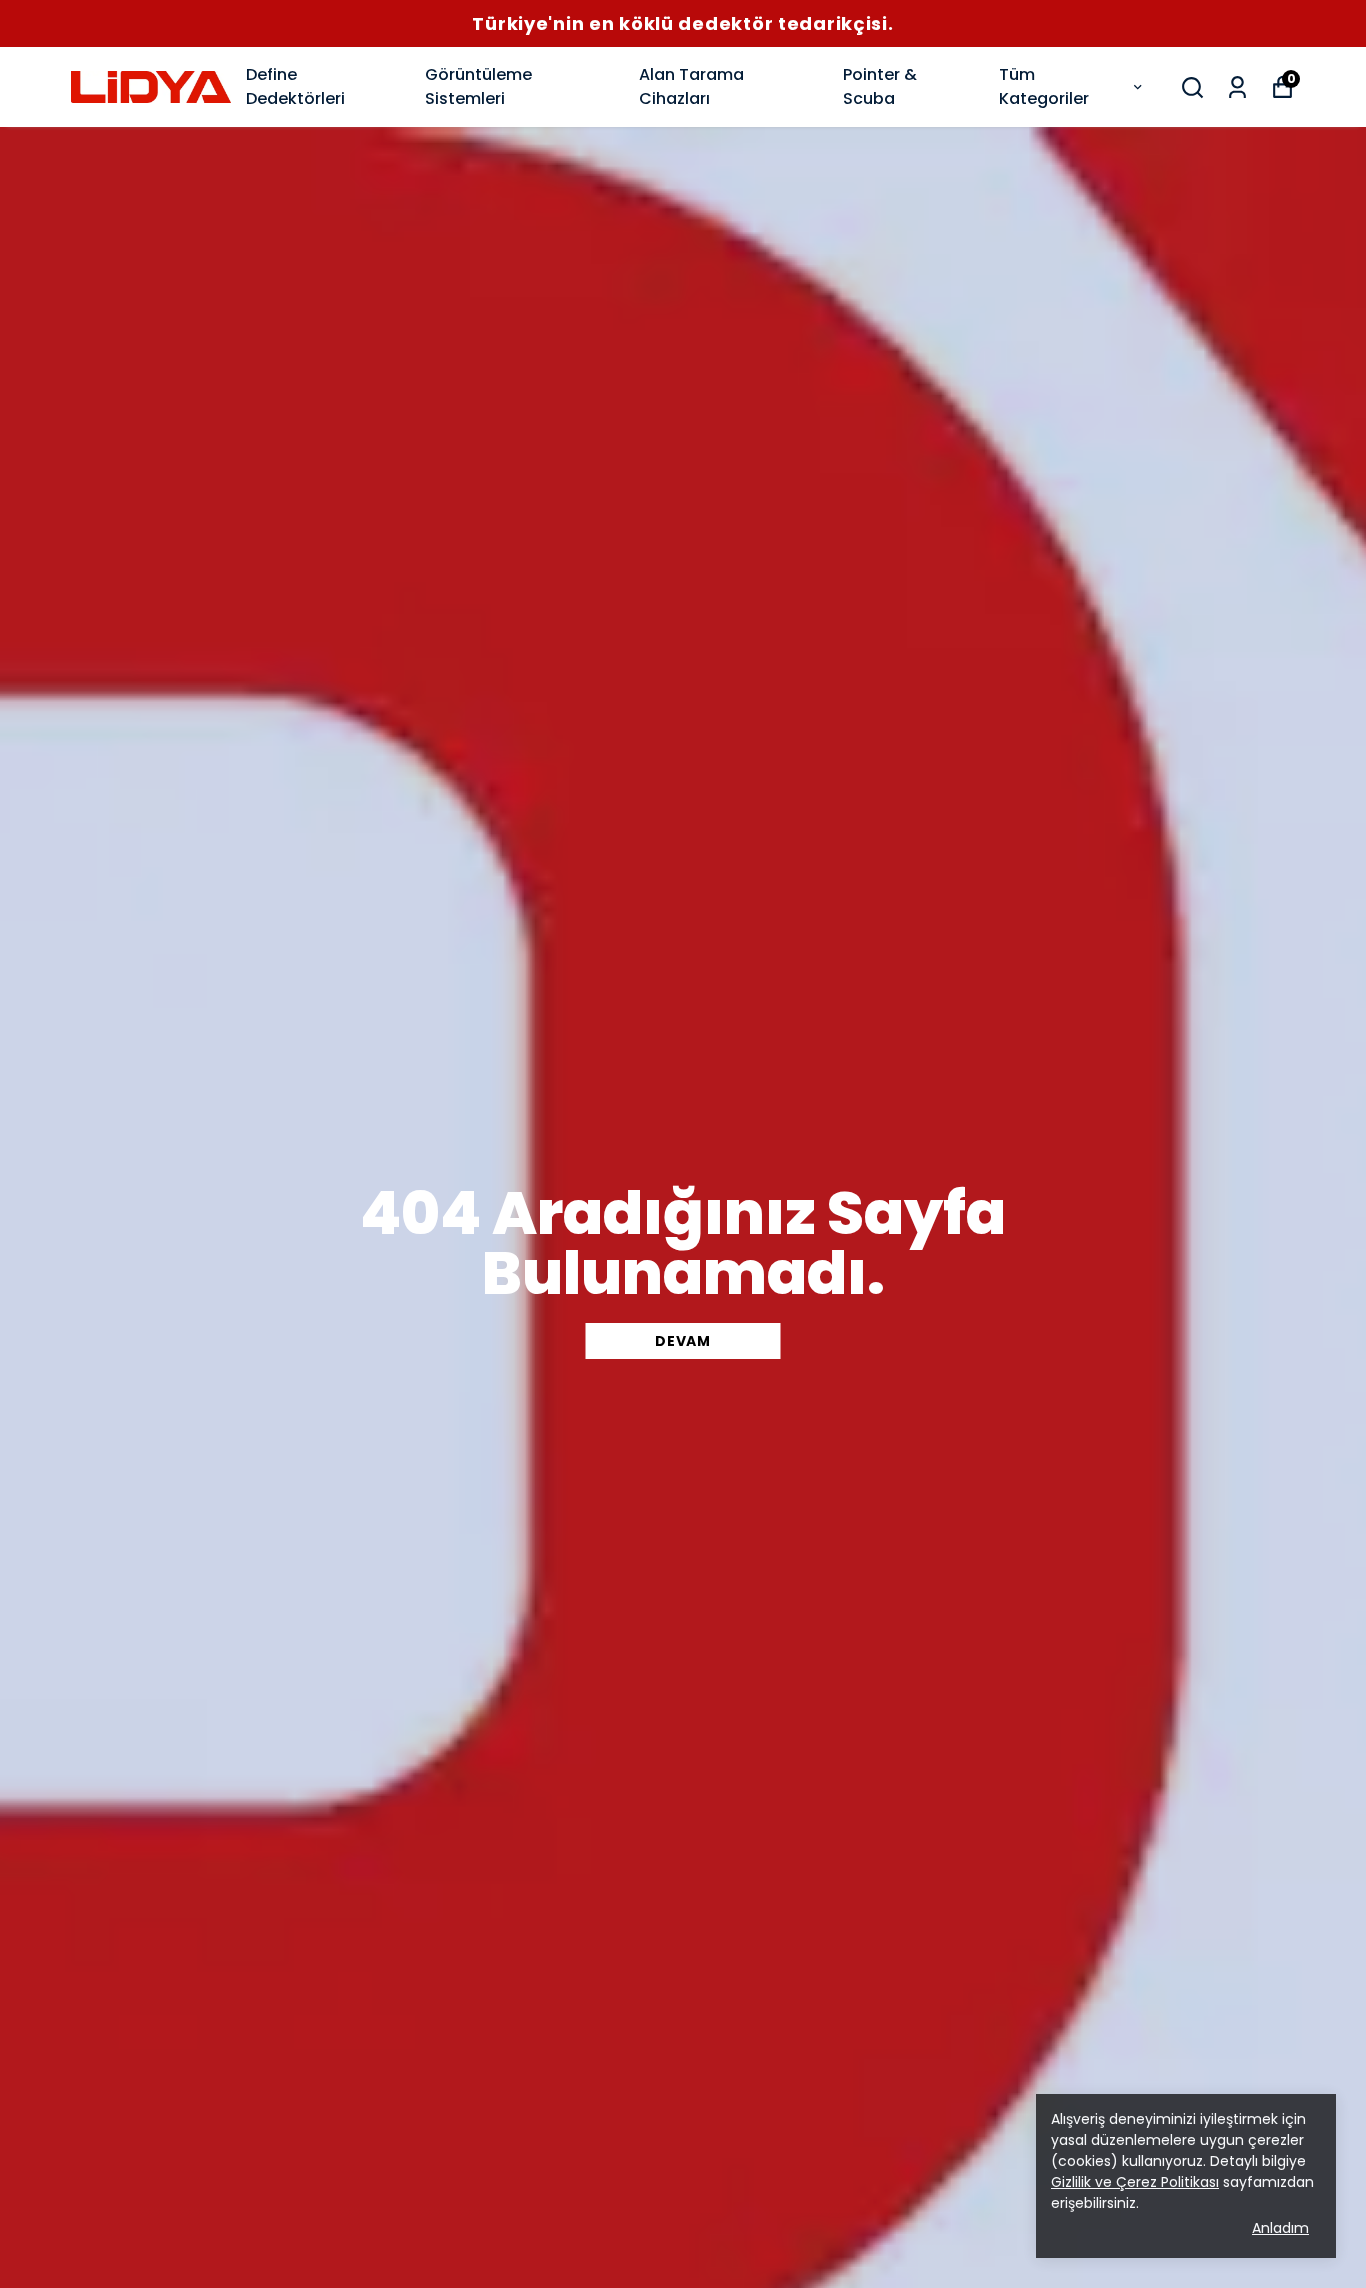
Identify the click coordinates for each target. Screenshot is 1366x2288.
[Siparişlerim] (1237, 87)
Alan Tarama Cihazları (691, 86)
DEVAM (683, 1341)
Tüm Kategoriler (1044, 86)
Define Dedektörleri (295, 86)
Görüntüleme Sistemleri (478, 86)
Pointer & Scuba (880, 86)
